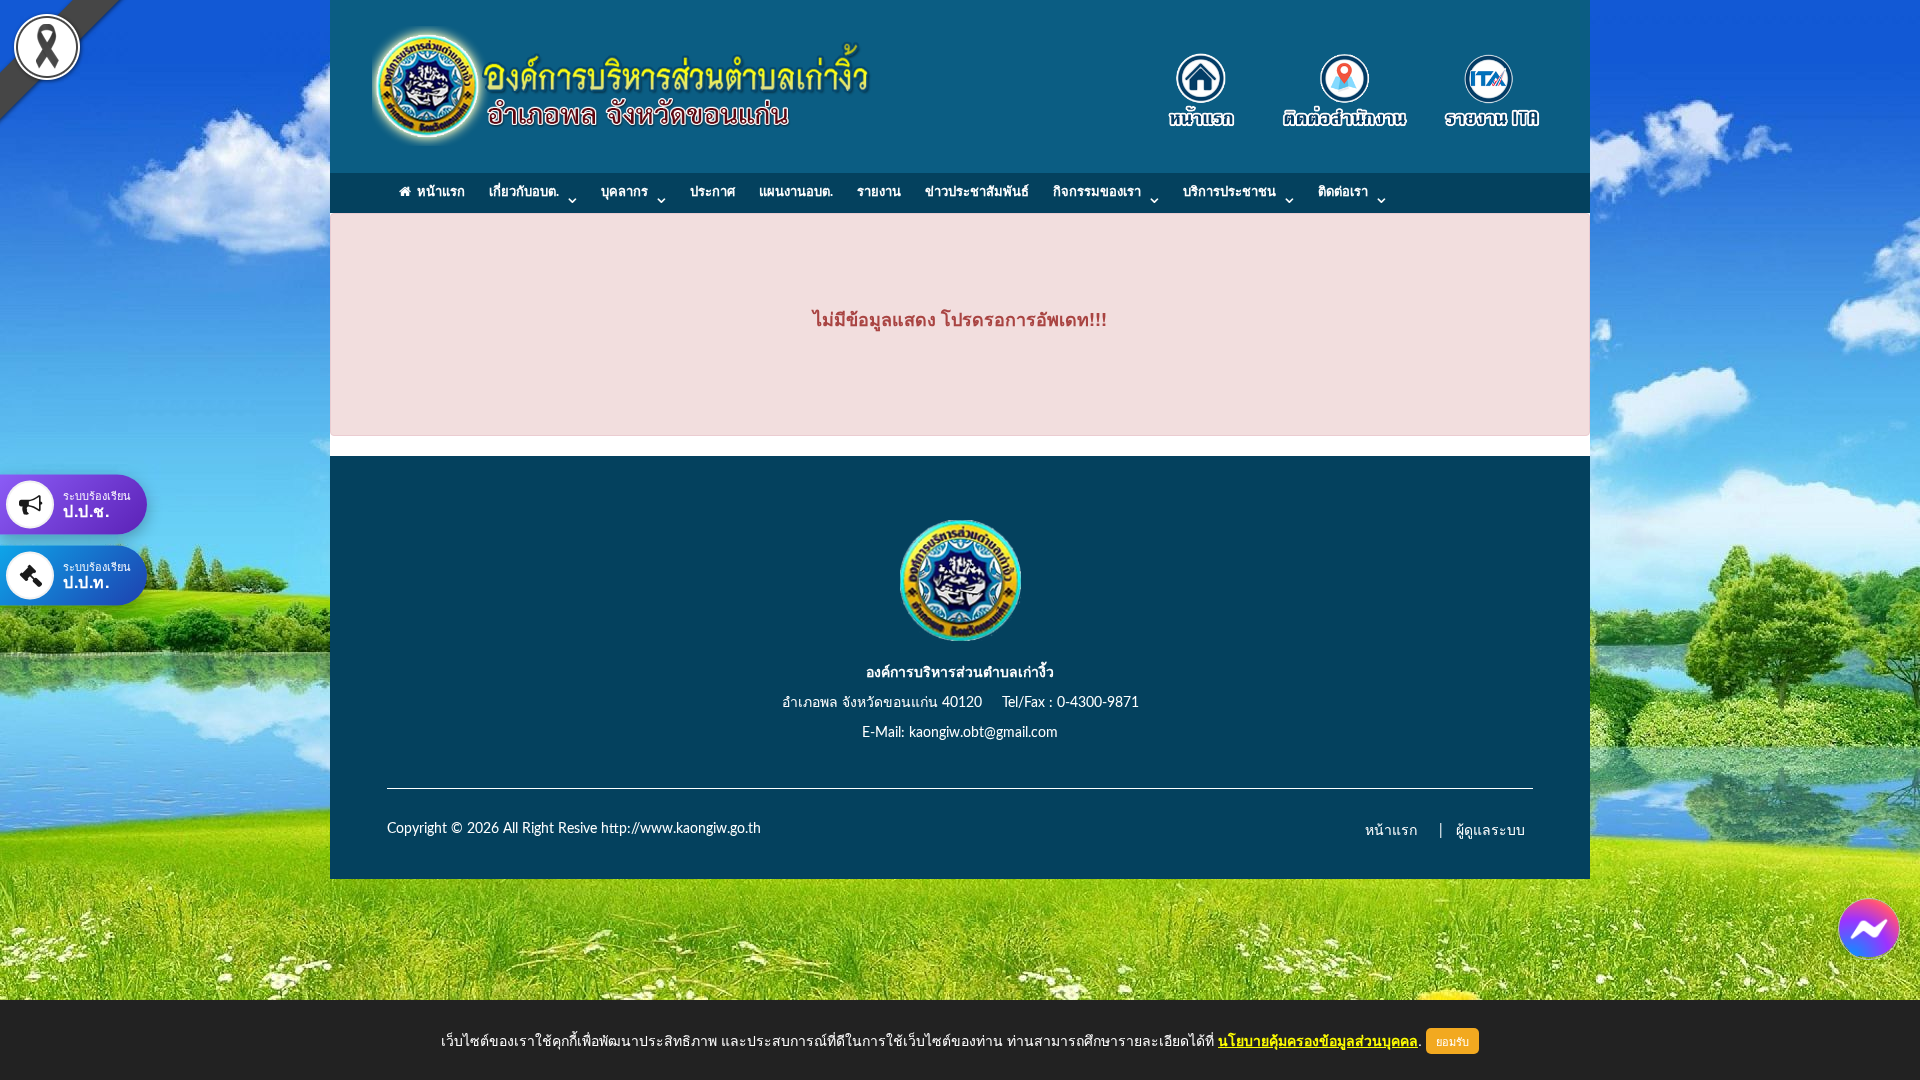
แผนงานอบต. (796, 192)
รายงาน (879, 192)
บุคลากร (624, 192)
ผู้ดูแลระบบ (1490, 831)
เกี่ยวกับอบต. (524, 192)
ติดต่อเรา (1343, 192)
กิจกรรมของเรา (1097, 192)
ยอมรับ (1452, 1041)
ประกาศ (712, 192)
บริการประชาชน (1229, 192)
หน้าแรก (438, 192)
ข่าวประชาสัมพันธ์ (977, 192)
